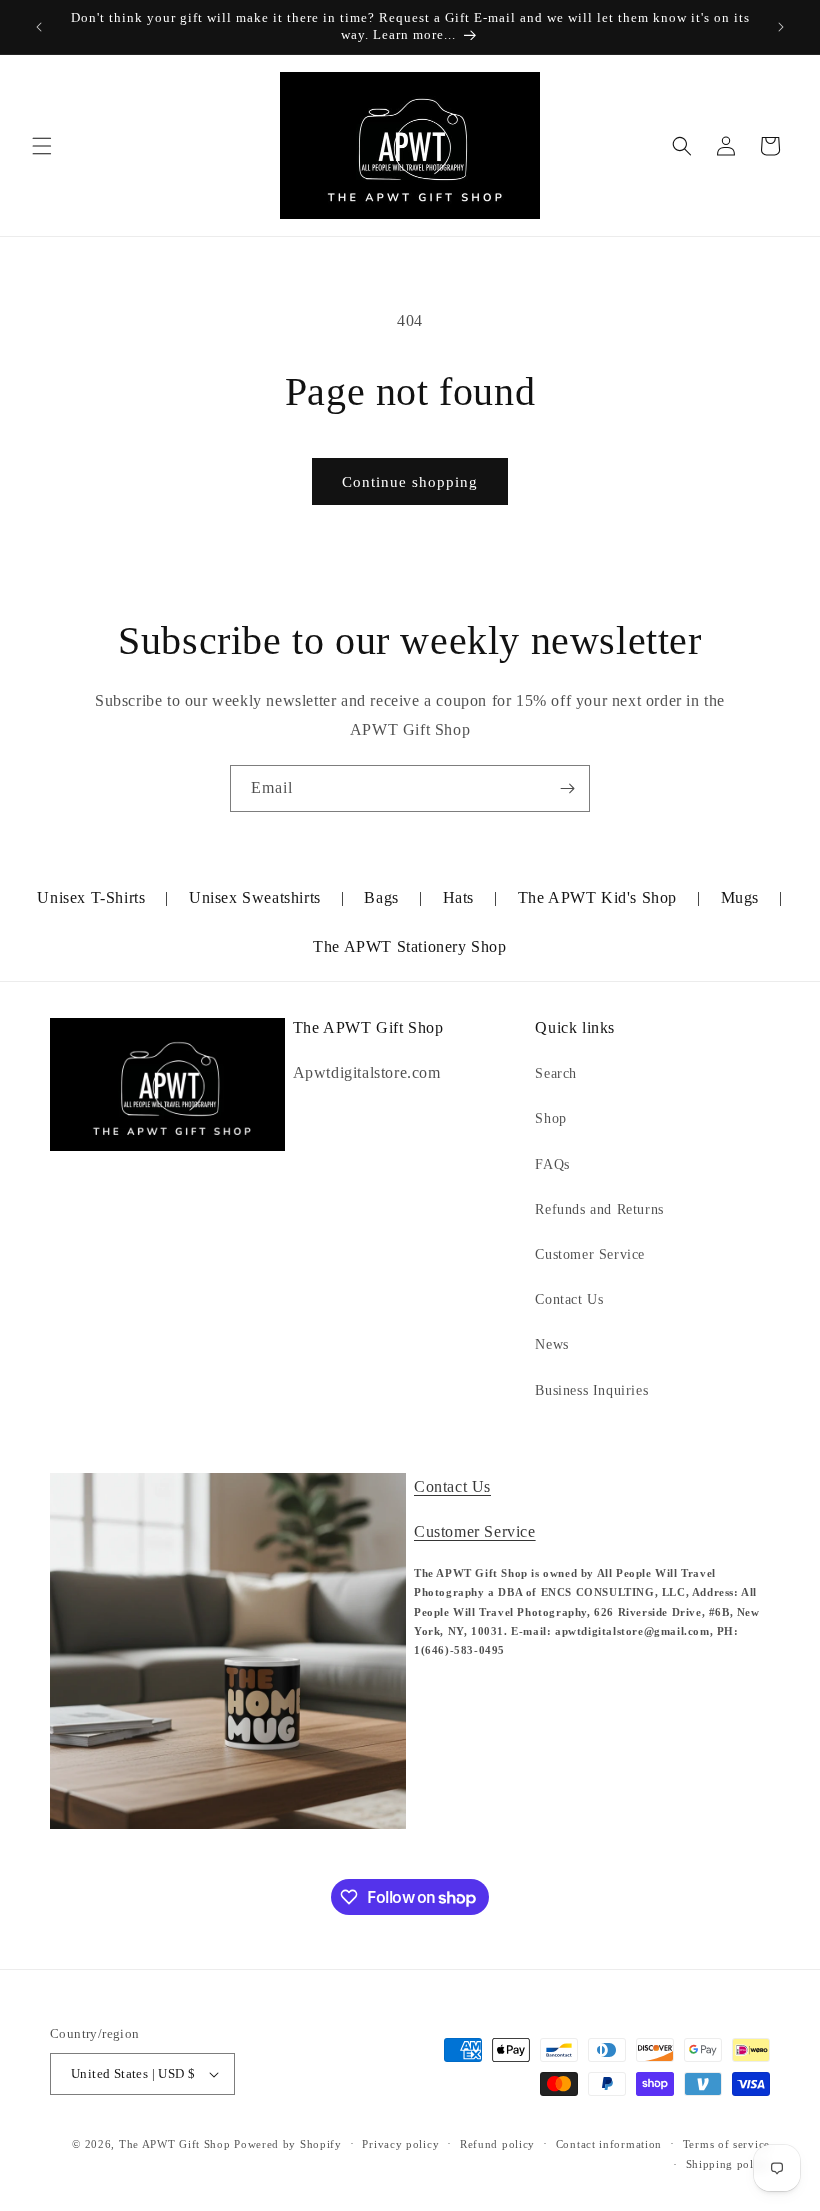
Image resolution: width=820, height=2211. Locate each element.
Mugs (740, 897)
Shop (550, 1118)
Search (556, 1073)
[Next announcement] (781, 27)
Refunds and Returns (599, 1209)
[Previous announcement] (39, 27)
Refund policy (497, 2144)
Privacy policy (400, 2144)
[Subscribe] (567, 788)
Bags (381, 897)
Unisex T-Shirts (91, 897)
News (551, 1344)
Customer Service (590, 1254)
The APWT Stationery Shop (409, 946)
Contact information (609, 2144)
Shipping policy (728, 2164)
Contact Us (569, 1299)
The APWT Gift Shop (175, 2144)
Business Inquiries (591, 1390)
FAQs (552, 1164)
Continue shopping (410, 482)
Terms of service (726, 2144)
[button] (42, 146)
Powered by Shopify (288, 2144)
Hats (458, 897)
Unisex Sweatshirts (255, 897)
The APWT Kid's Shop (597, 897)
